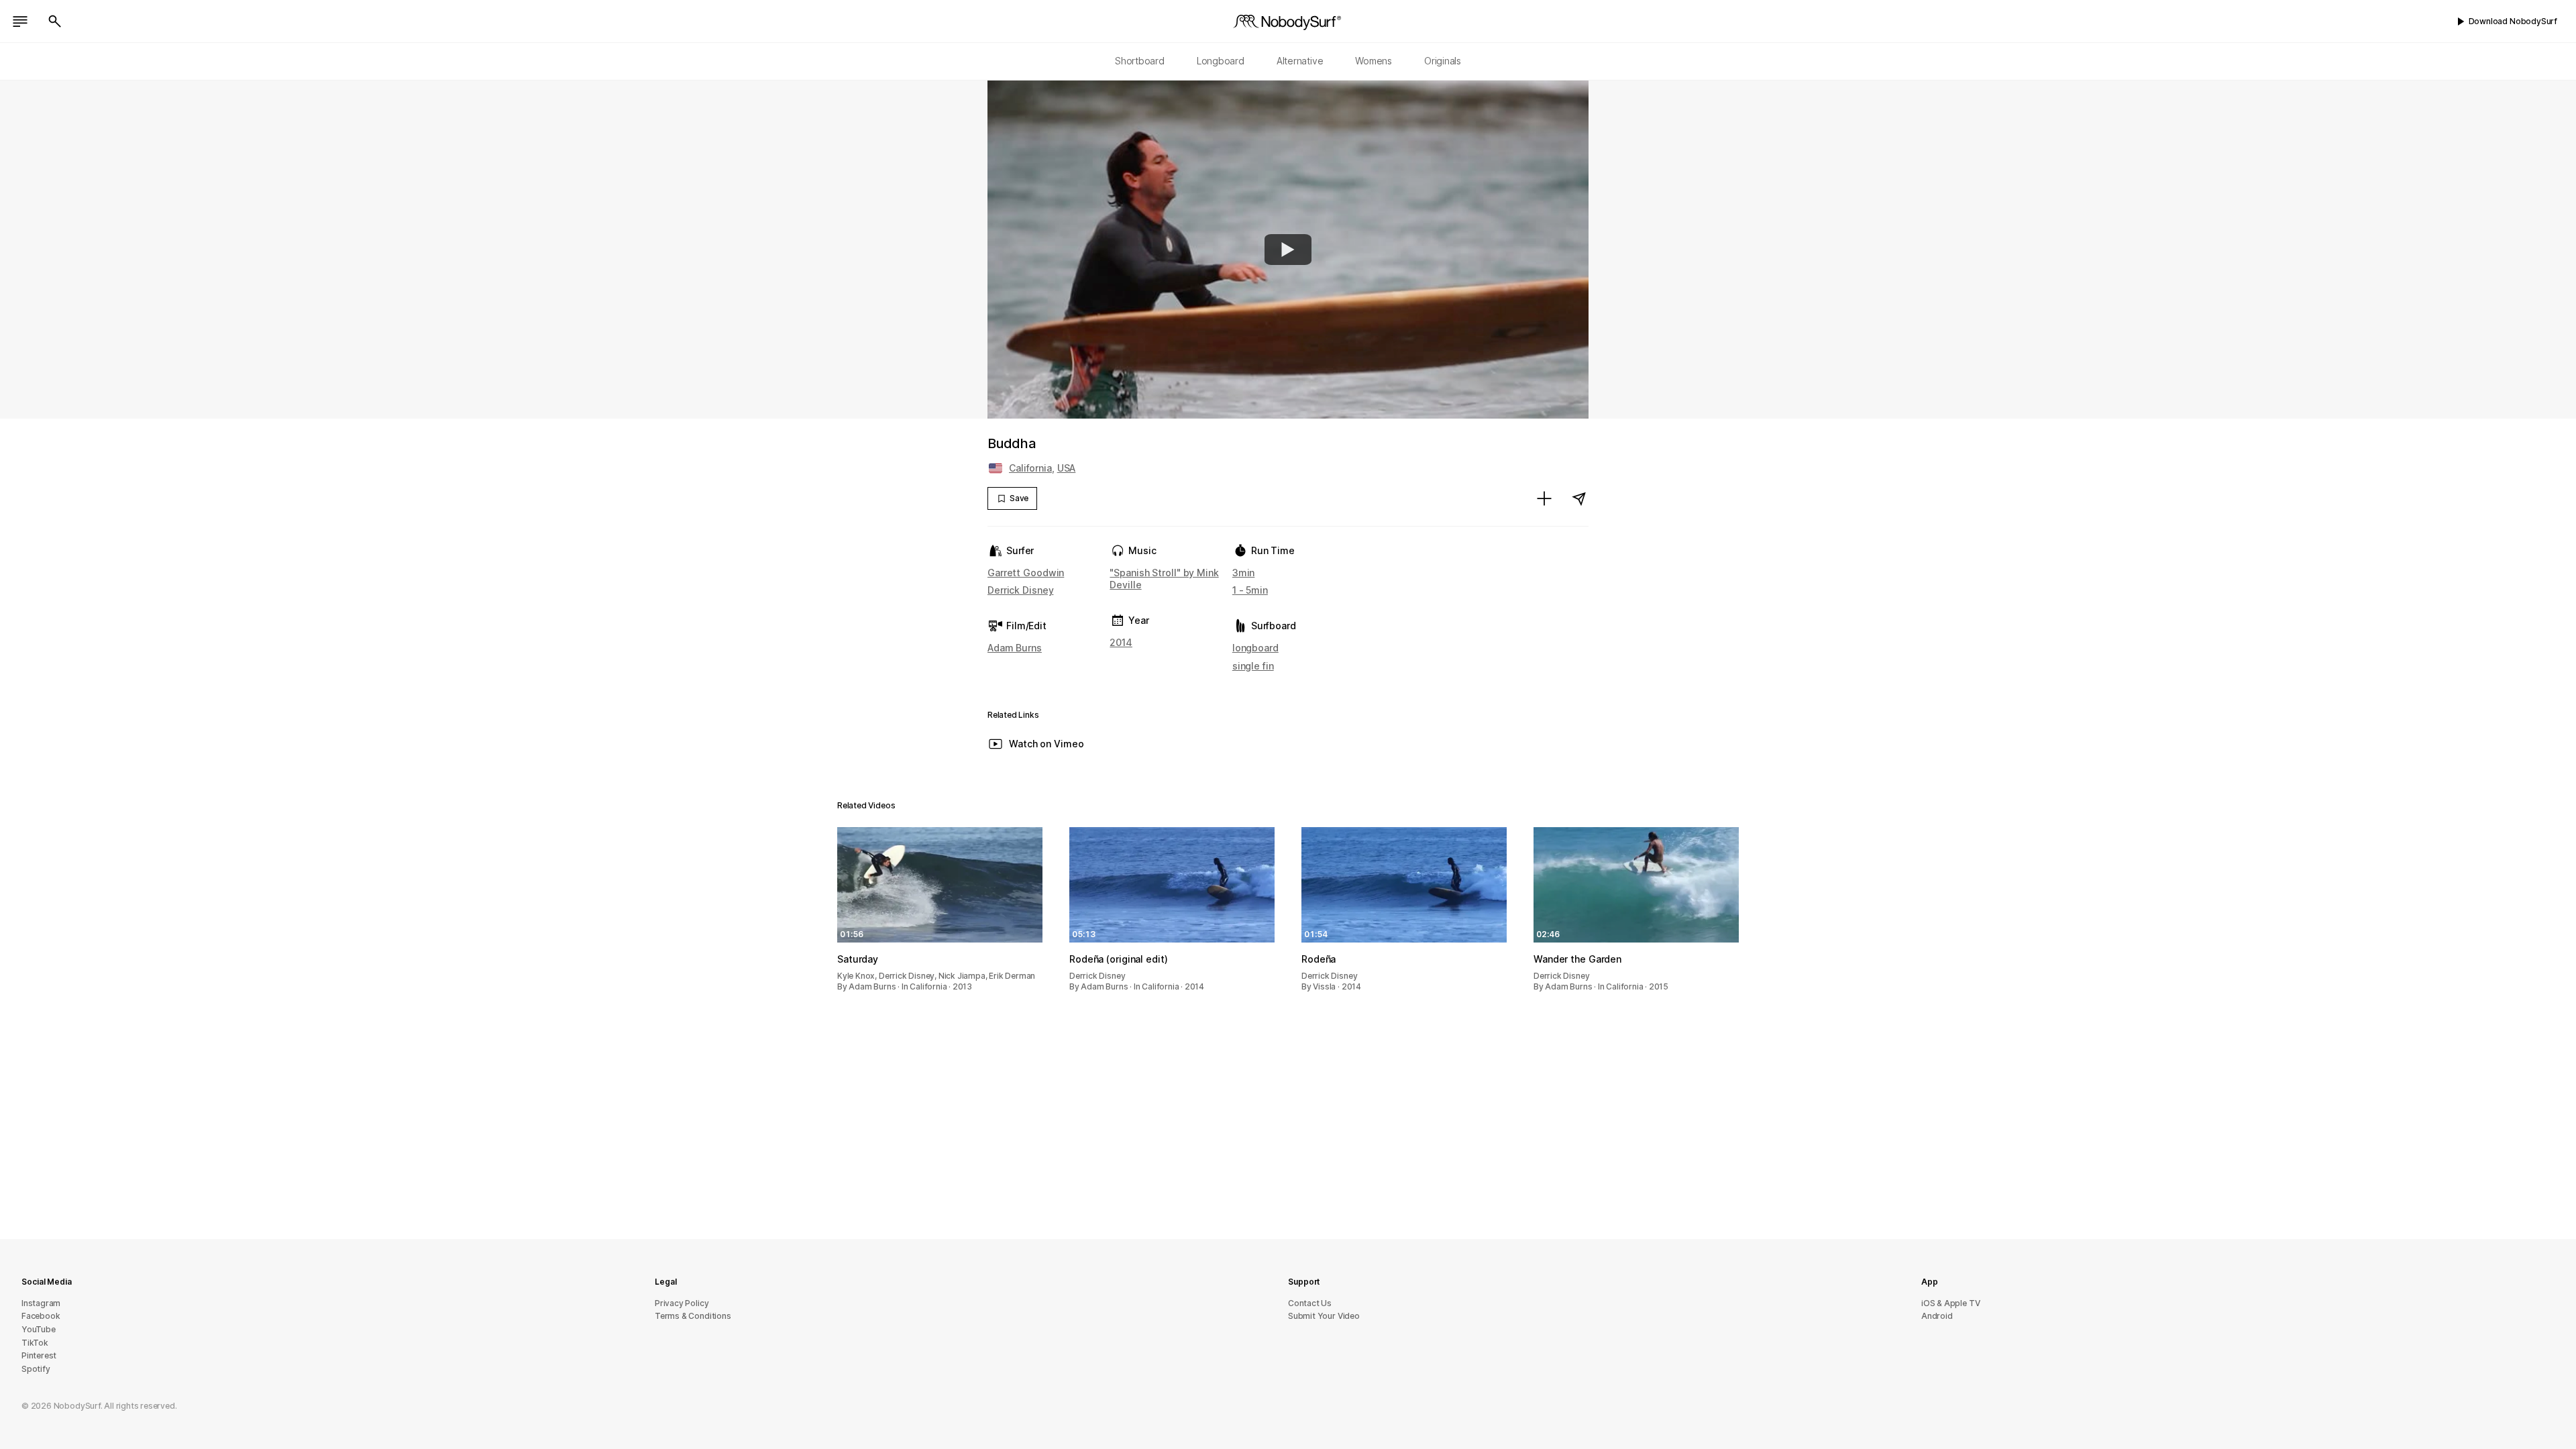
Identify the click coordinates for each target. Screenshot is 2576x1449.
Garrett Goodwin (1026, 573)
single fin (1253, 666)
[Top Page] (1288, 21)
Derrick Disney (1020, 590)
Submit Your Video (1324, 1316)
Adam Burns (1015, 648)
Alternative (1300, 61)
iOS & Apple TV (1950, 1303)
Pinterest (39, 1355)
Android (1937, 1316)
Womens (1374, 61)
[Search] (55, 21)
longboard (1255, 648)
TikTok (35, 1343)
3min (1244, 573)
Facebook (41, 1316)
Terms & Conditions (693, 1316)
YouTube (39, 1329)
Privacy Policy (682, 1303)
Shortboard (1140, 61)
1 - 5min (1250, 590)
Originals (1443, 61)
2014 (1121, 642)
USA (1067, 468)
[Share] (1579, 498)
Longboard (1221, 61)
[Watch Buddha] (1288, 250)
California (1030, 468)
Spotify (36, 1369)
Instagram (41, 1303)
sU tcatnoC (1310, 1303)
